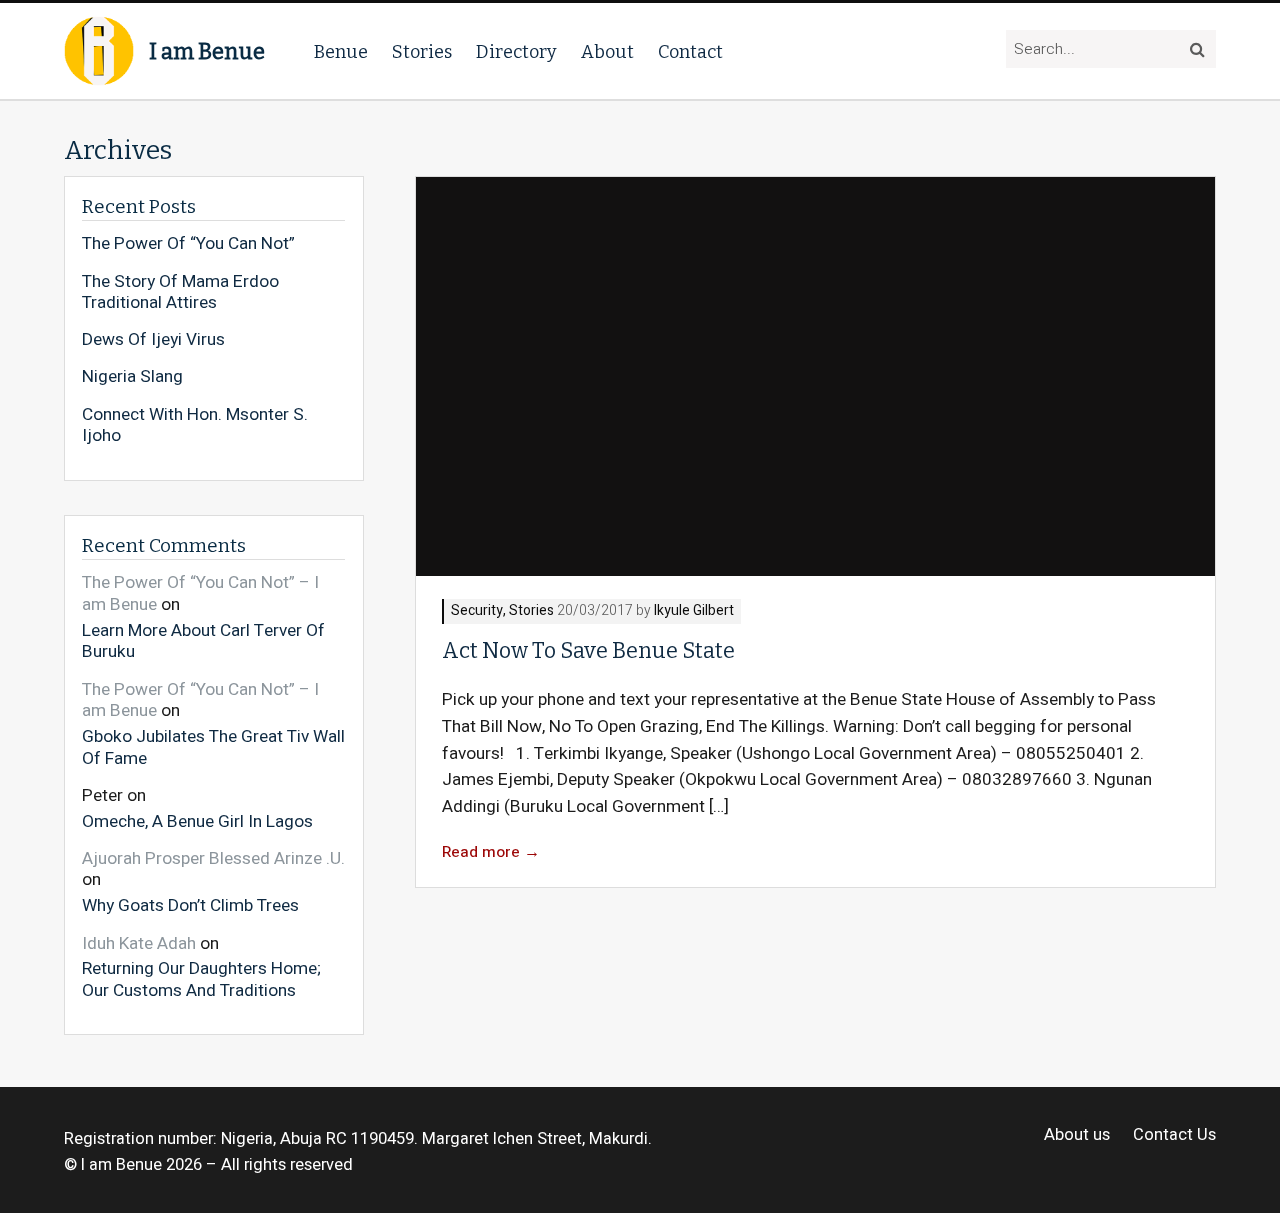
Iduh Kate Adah (139, 943)
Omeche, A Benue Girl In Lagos (197, 820)
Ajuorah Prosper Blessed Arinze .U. (213, 858)
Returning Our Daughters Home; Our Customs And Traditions (201, 978)
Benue (341, 52)
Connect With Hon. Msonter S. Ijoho (195, 425)
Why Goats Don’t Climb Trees (190, 905)
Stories (422, 52)
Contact (690, 52)
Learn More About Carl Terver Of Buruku (203, 640)
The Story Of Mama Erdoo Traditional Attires (180, 292)
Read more (491, 852)
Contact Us (1174, 1135)
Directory (516, 52)
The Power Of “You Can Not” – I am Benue (200, 593)
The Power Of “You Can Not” (188, 244)
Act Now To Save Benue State (588, 651)
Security (477, 611)
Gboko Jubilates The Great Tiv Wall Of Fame (213, 746)
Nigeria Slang (132, 377)
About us (1077, 1135)
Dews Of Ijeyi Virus (153, 340)
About (607, 52)
